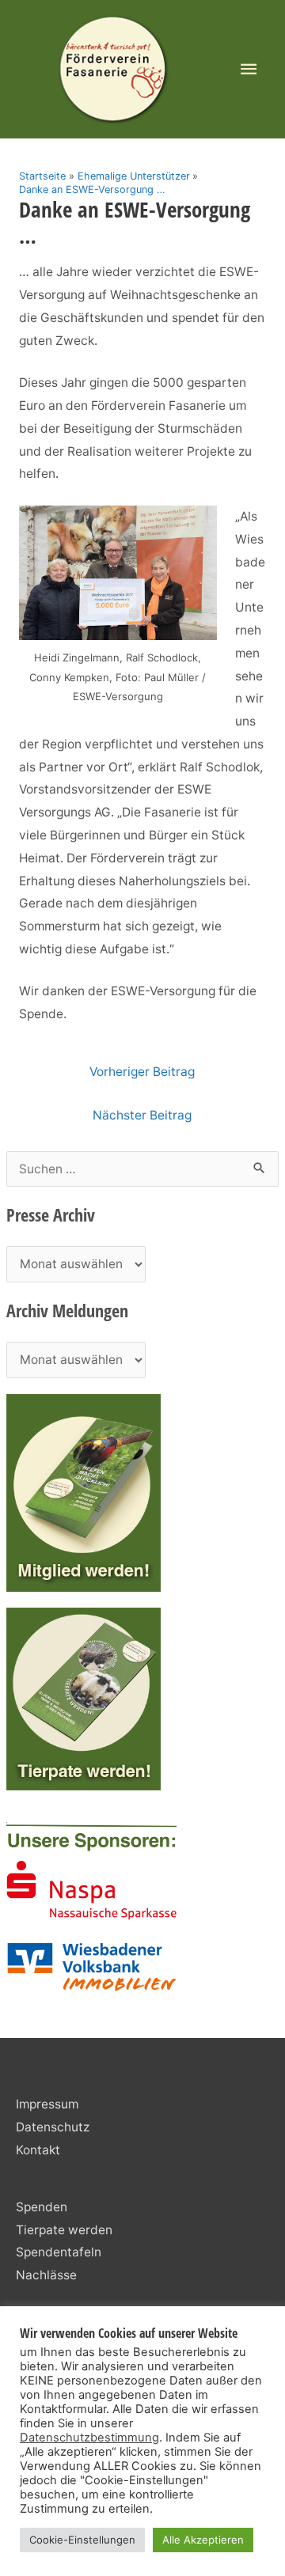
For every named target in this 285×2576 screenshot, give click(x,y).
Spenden (42, 2207)
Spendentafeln (59, 2252)
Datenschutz (53, 2127)
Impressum (47, 2104)
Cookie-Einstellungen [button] (82, 2540)
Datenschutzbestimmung (89, 2438)
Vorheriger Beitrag (142, 1072)
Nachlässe (46, 2275)
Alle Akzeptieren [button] (203, 2540)
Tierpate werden (64, 2230)
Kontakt (38, 2150)
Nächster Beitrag (142, 1115)
